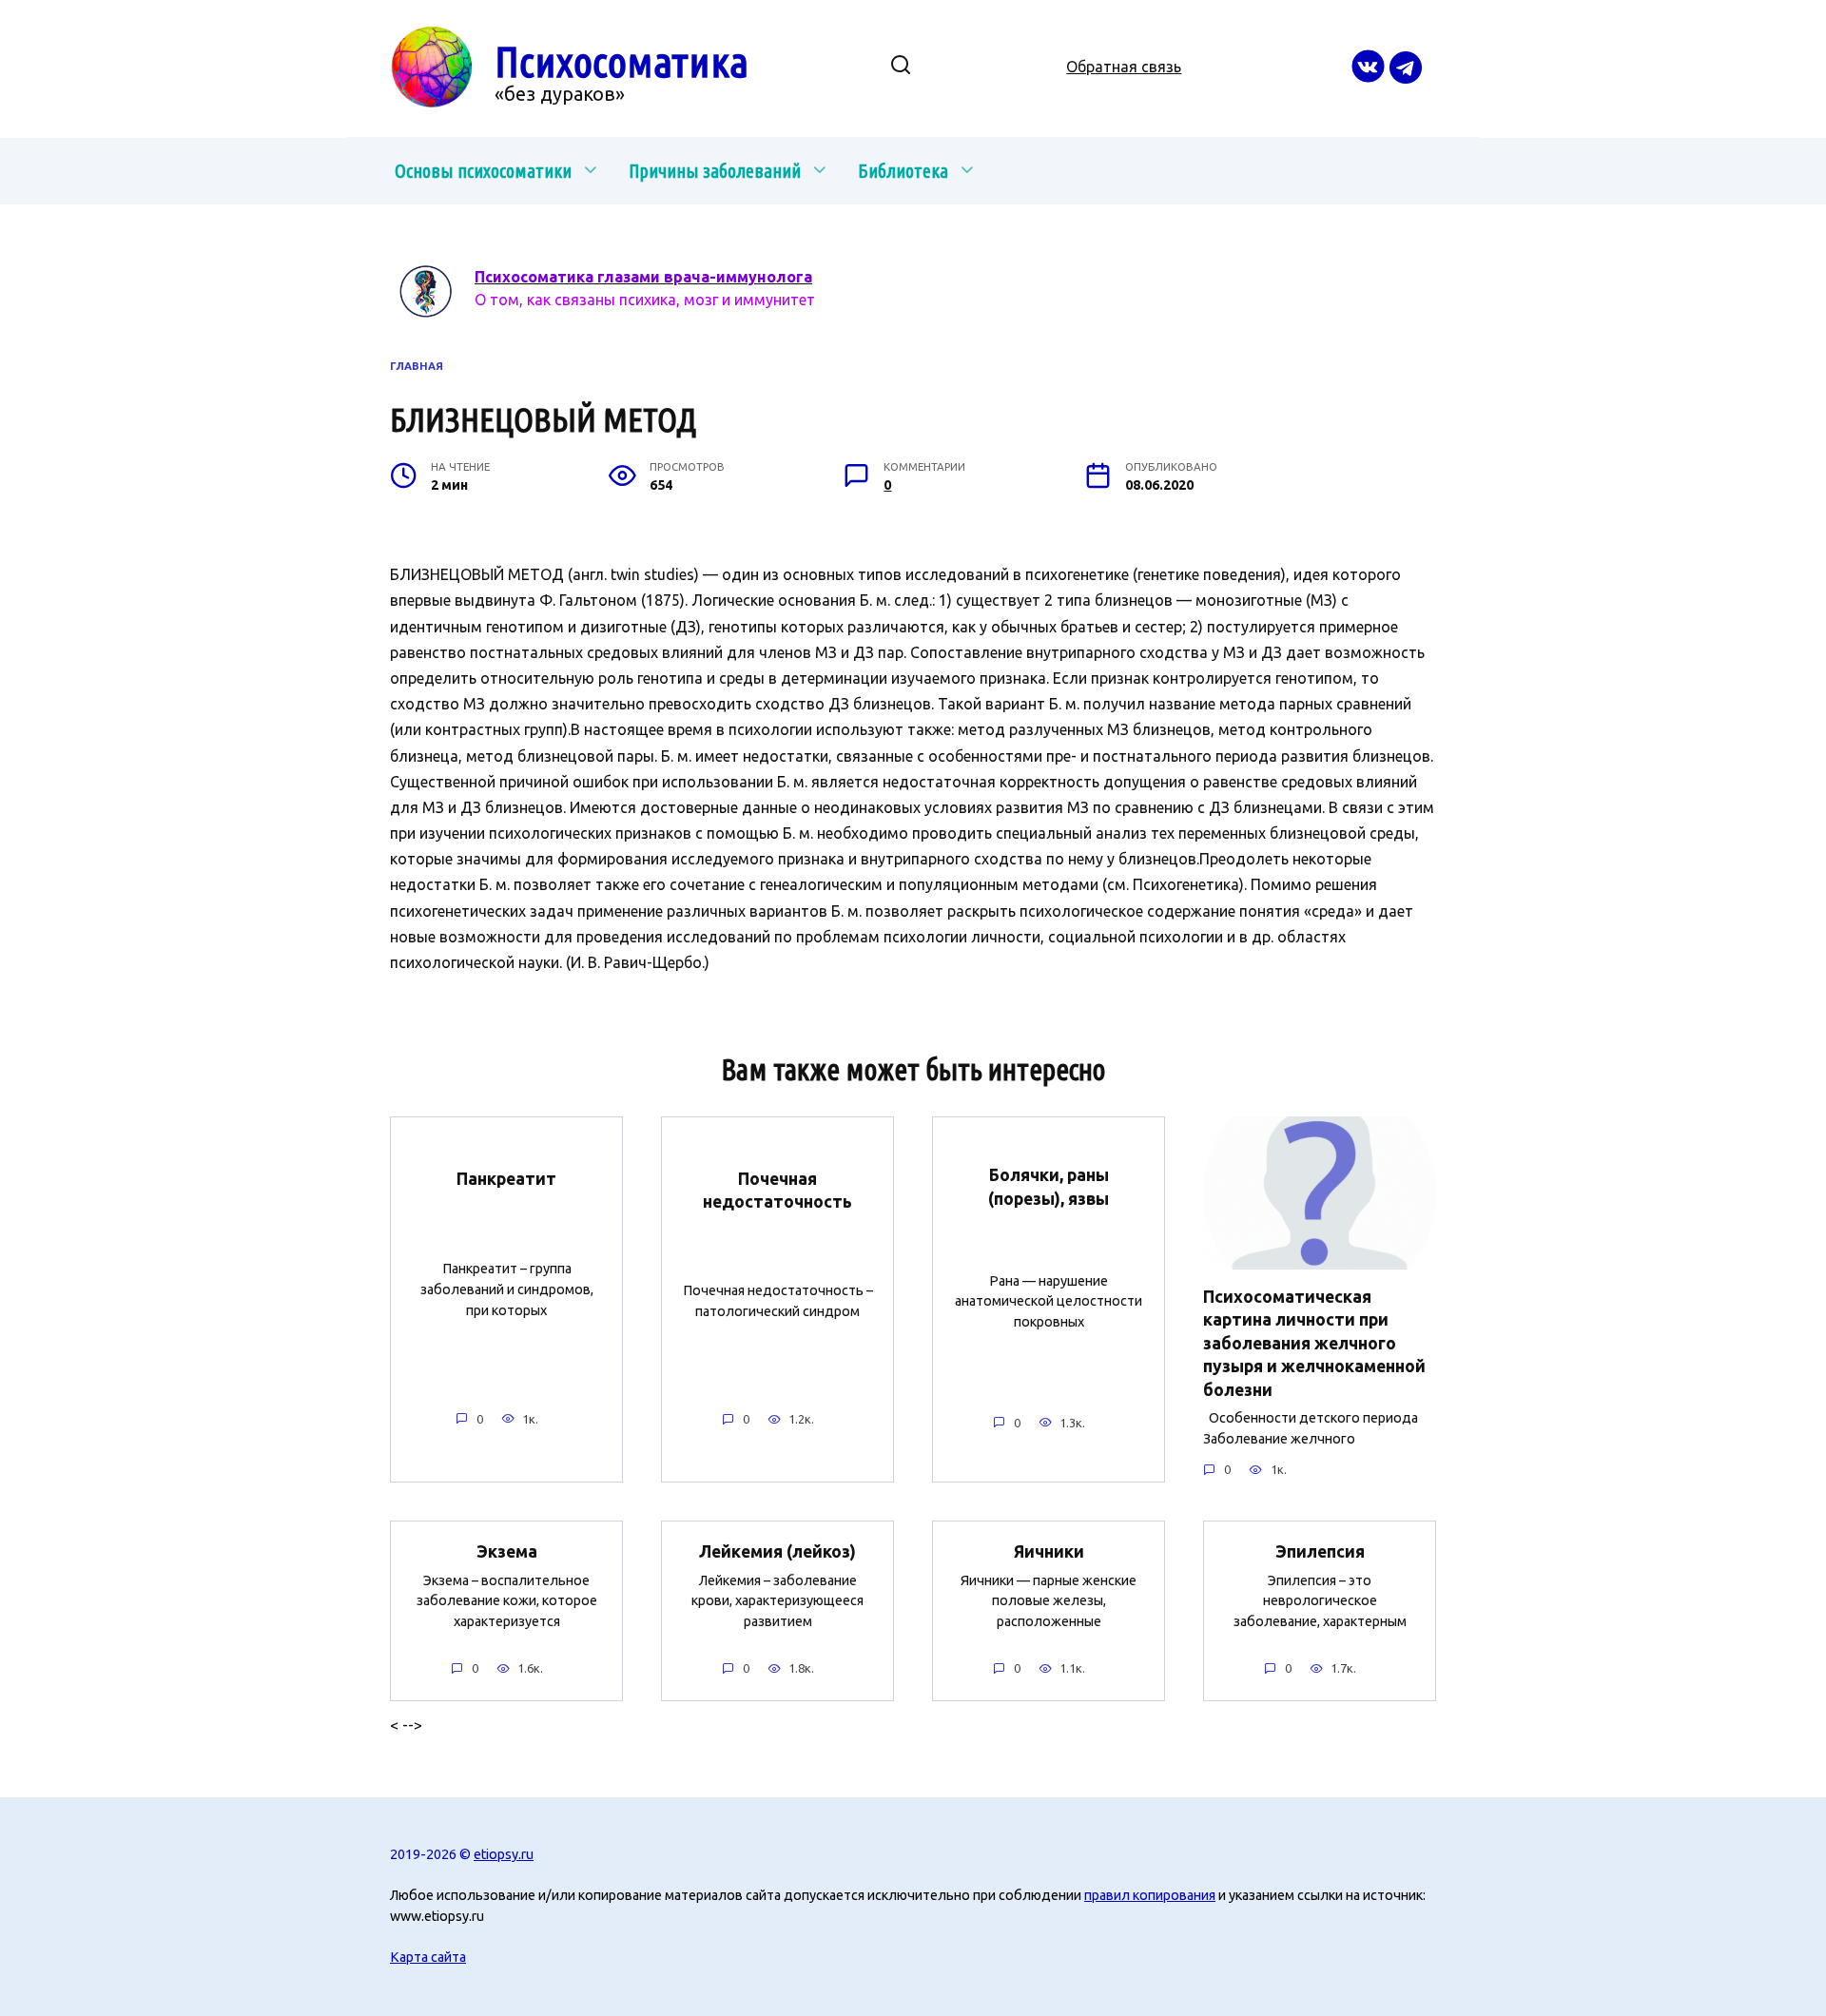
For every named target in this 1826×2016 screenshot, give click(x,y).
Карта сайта (428, 1957)
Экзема (507, 1551)
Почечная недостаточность (777, 1190)
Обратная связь (1124, 67)
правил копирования (1150, 1895)
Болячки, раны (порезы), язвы (1049, 1187)
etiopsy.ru (504, 1854)
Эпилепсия (1320, 1551)
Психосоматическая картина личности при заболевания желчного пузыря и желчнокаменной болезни (1314, 1343)
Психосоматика (622, 61)
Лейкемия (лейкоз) (777, 1551)
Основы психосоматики (483, 171)
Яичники (1049, 1551)
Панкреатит (506, 1179)
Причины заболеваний (715, 171)
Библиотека (903, 171)
